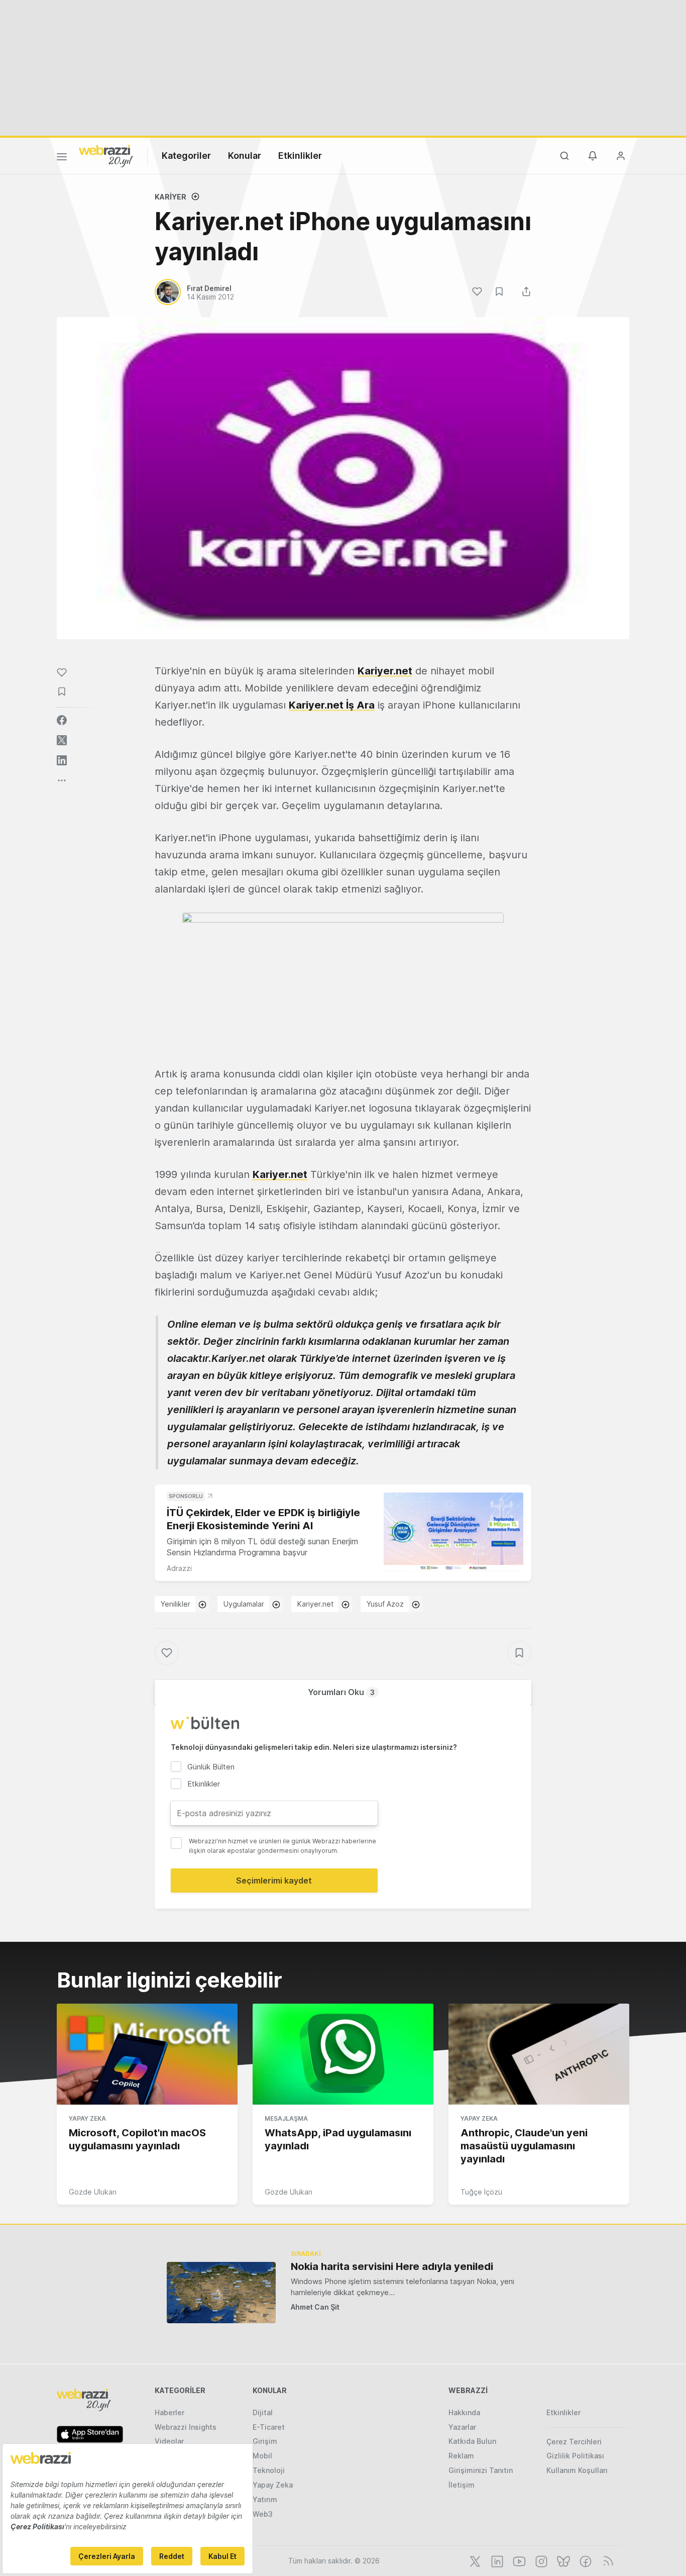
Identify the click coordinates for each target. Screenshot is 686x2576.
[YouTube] (518, 2560)
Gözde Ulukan (93, 2192)
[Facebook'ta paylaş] (62, 720)
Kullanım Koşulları (577, 2470)
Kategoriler (186, 156)
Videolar (169, 2441)
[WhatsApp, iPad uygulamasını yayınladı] (343, 2054)
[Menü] (62, 158)
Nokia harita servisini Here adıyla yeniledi (392, 2266)
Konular (245, 156)
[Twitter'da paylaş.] (62, 740)
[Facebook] (585, 2560)
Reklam (461, 2456)
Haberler (169, 2412)
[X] (474, 2560)
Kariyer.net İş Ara (332, 705)
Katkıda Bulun (472, 2441)
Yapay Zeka (87, 2118)
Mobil (262, 2456)
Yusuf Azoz (385, 1604)
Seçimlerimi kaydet (274, 1880)
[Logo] (106, 155)
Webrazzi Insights (186, 2427)
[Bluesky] (562, 2560)
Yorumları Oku (341, 1692)
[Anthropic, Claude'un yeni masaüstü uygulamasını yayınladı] (539, 2054)
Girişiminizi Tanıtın (481, 2470)
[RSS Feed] (606, 2560)
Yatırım (265, 2499)
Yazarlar (462, 2427)
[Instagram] (540, 2560)
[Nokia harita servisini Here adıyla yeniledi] (221, 2292)
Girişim (265, 2441)
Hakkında (464, 2412)
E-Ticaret (269, 2427)
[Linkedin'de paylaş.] (62, 760)
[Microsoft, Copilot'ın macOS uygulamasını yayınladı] (147, 2054)
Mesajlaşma (286, 2118)
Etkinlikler (300, 156)
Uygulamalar (244, 1604)
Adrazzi (179, 1568)
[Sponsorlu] (453, 1532)
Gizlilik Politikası (575, 2456)
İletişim (462, 2485)
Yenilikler (176, 1604)
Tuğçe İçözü (481, 2192)
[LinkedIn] (496, 2560)
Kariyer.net (385, 671)
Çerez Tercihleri (574, 2442)
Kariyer (170, 197)
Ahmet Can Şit (315, 2307)
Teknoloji (269, 2470)
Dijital (263, 2412)
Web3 (263, 2514)
